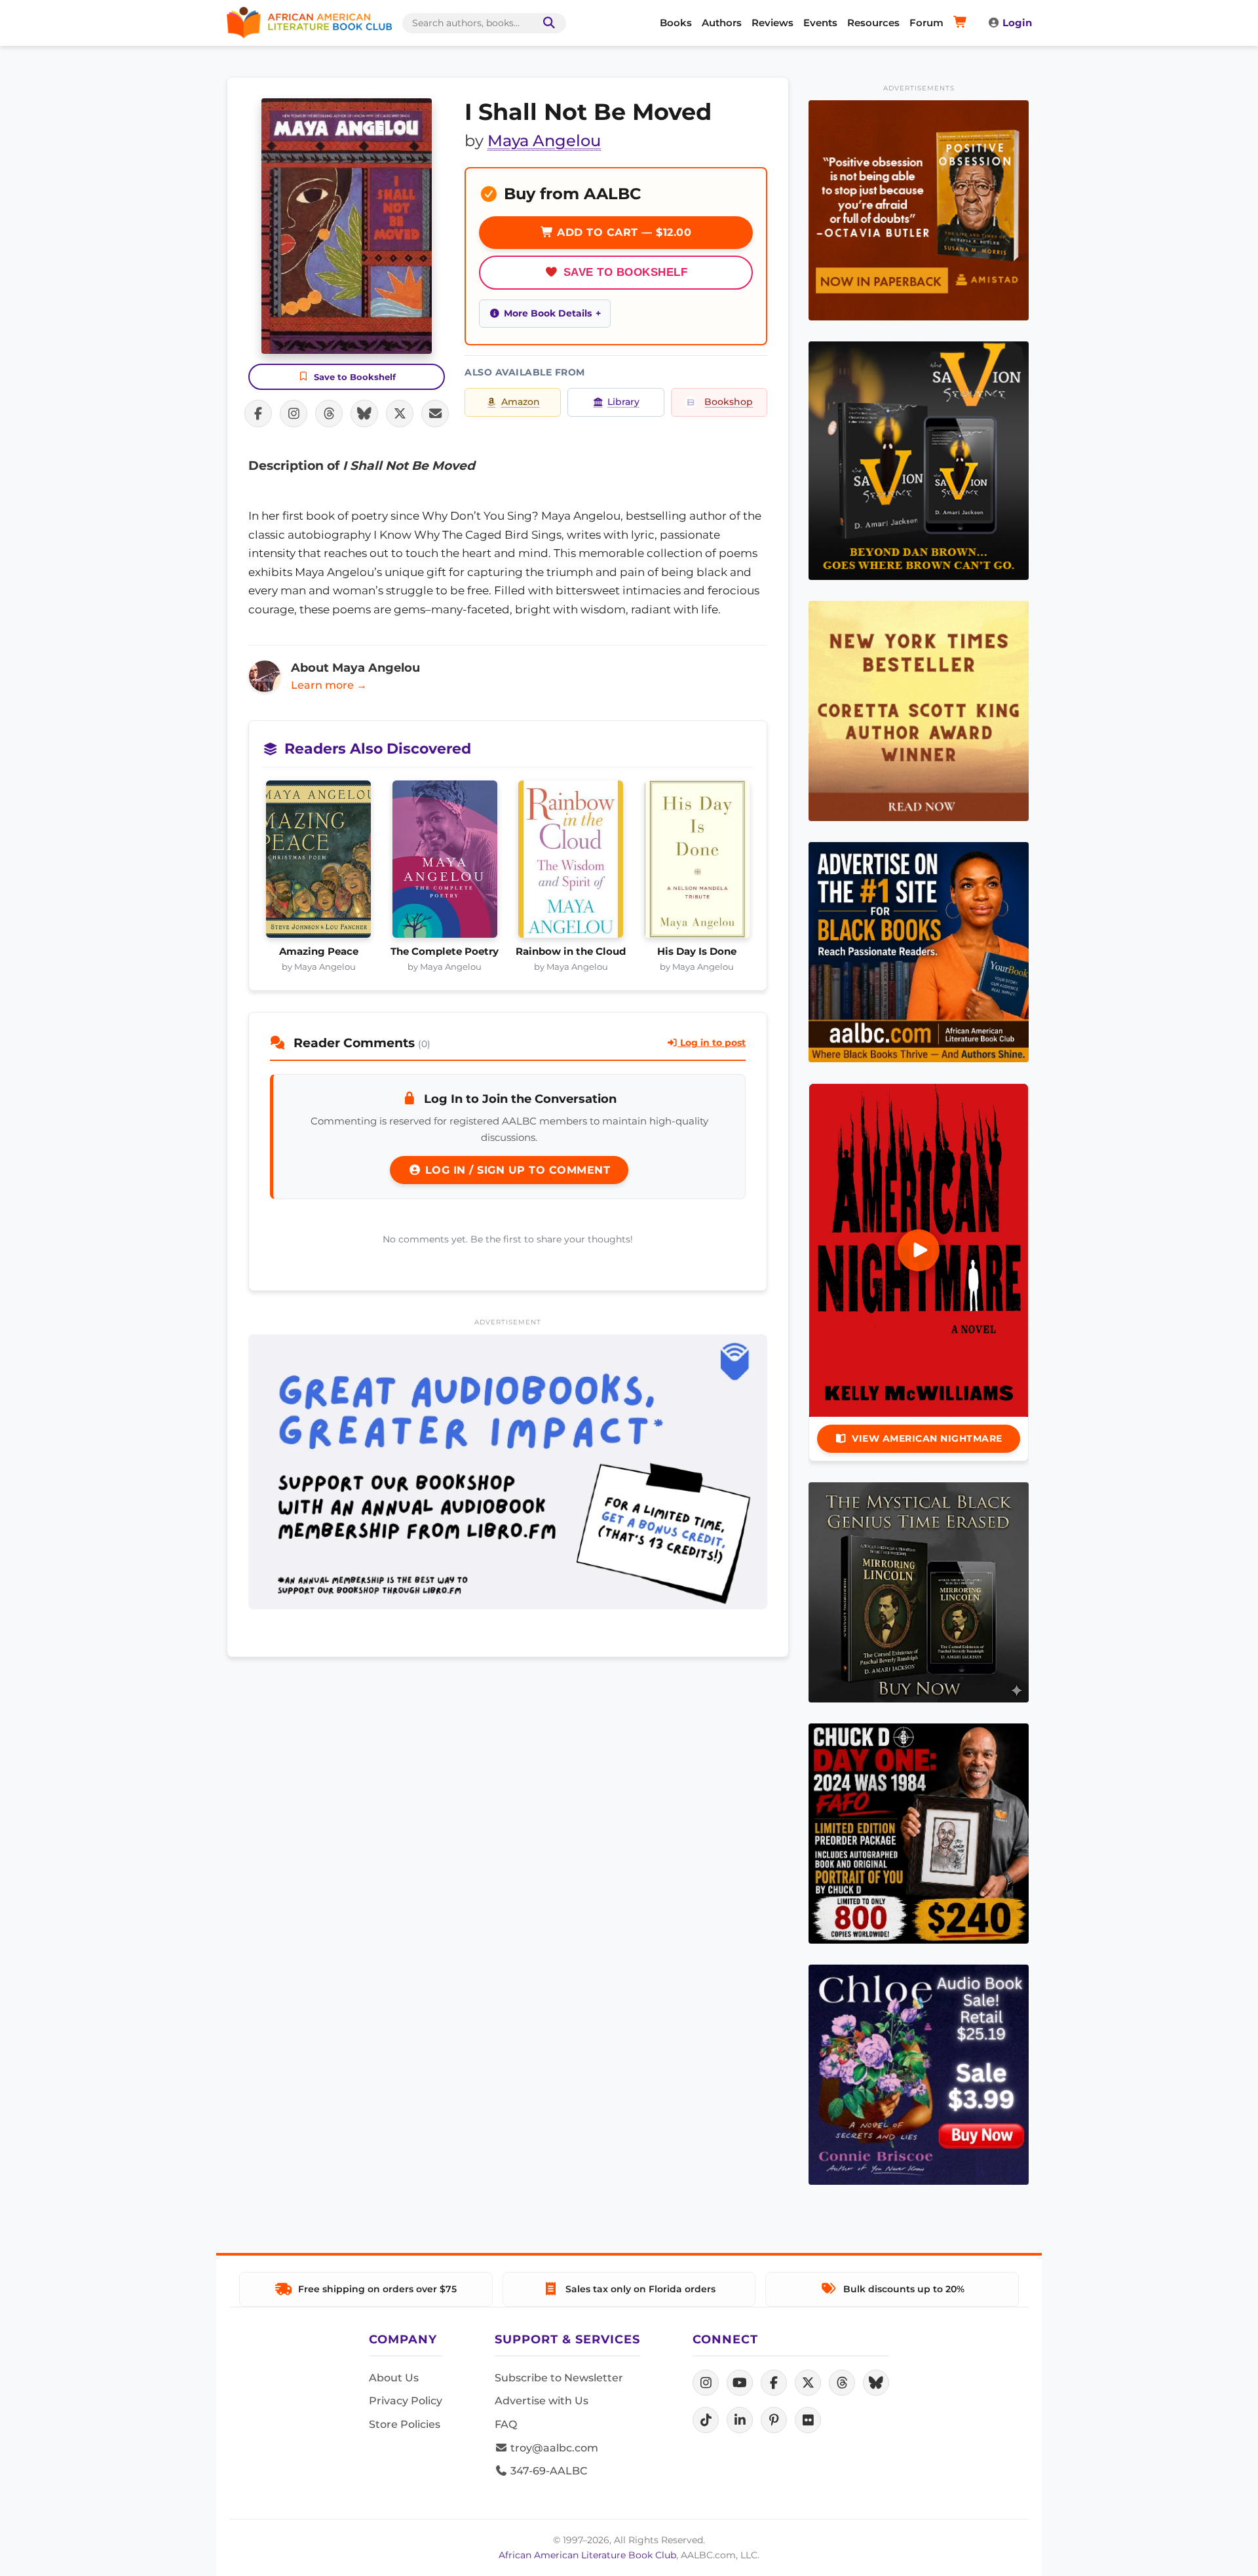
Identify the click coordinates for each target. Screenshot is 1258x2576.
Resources (873, 23)
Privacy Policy (406, 2401)
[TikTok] (706, 2420)
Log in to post (712, 1043)
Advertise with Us (542, 2401)
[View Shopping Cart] (962, 23)
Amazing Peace (319, 952)
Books (676, 23)
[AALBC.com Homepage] (309, 23)
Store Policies (405, 2424)
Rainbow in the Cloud (571, 952)
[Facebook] (774, 2383)
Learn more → (329, 685)
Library (623, 402)
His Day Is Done (697, 952)
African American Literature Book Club (587, 2555)
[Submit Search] (546, 23)
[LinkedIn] (740, 2420)
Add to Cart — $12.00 (623, 232)
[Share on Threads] (329, 413)
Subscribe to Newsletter (559, 2378)
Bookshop (729, 402)
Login (1017, 23)
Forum (926, 23)
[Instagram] (706, 2383)
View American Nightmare (927, 1438)
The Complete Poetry (445, 952)
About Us (394, 2378)
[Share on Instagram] (294, 413)
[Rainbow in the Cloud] (571, 863)
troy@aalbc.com (553, 2448)
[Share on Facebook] (258, 413)
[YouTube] (740, 2383)
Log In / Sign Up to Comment (516, 1170)
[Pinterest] (774, 2420)
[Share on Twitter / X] (400, 413)
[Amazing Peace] (319, 863)
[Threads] (842, 2383)
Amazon (521, 402)
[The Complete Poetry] (445, 863)
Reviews (772, 23)
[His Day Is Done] (697, 863)
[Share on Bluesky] (364, 413)
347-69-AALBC (547, 2471)
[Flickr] (808, 2420)
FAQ (506, 2424)
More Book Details (548, 313)
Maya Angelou (544, 141)
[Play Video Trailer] (919, 1250)
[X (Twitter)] (808, 2383)
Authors (722, 23)
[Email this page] (435, 413)
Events (820, 23)
